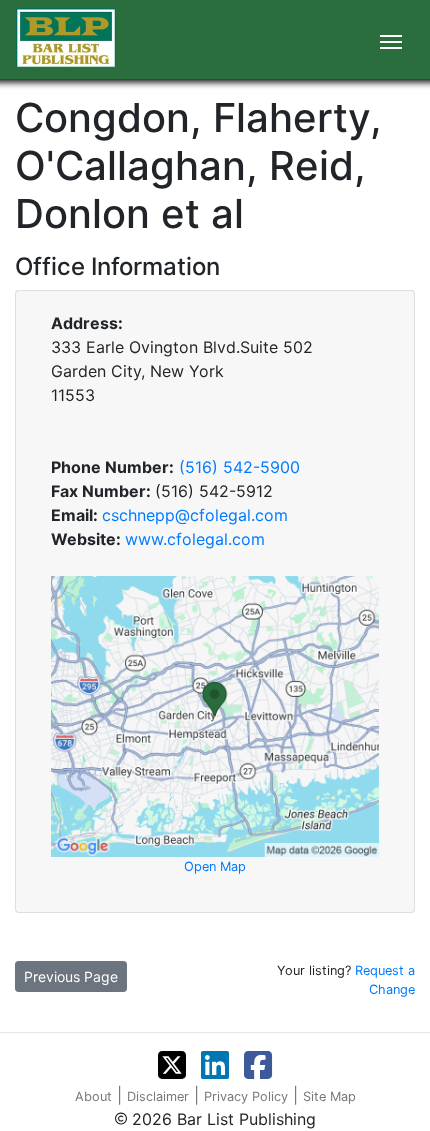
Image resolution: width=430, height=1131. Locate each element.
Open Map (215, 866)
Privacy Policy (246, 1096)
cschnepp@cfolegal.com (195, 515)
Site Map (329, 1096)
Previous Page (71, 976)
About (93, 1096)
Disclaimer (158, 1096)
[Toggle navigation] (391, 40)
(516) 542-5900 (239, 467)
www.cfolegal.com (195, 539)
